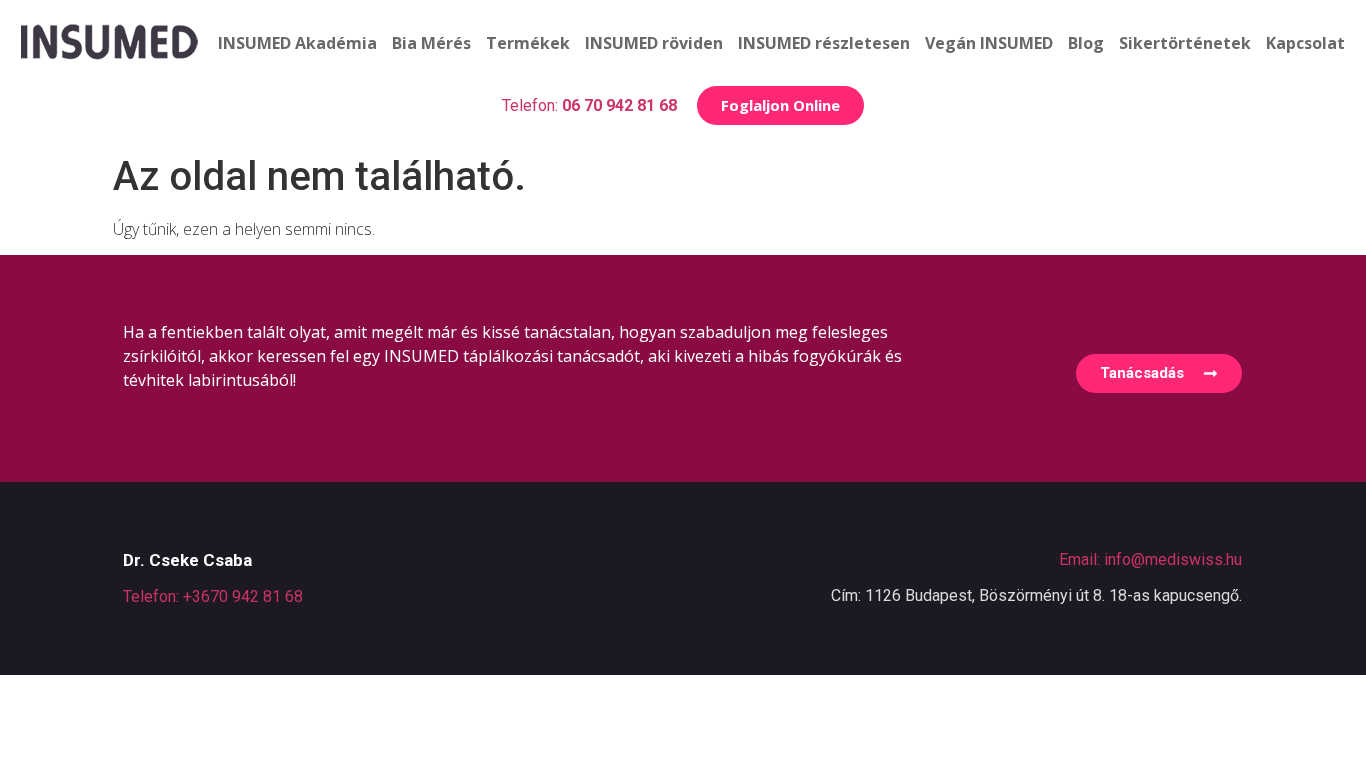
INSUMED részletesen (824, 43)
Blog (1086, 43)
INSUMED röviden (654, 43)
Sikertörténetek (1185, 43)
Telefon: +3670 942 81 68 (213, 596)
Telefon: (589, 105)
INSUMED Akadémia (297, 43)
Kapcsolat (1305, 43)
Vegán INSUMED (989, 43)
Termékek (528, 43)
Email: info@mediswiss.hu (1150, 559)
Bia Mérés (431, 43)
